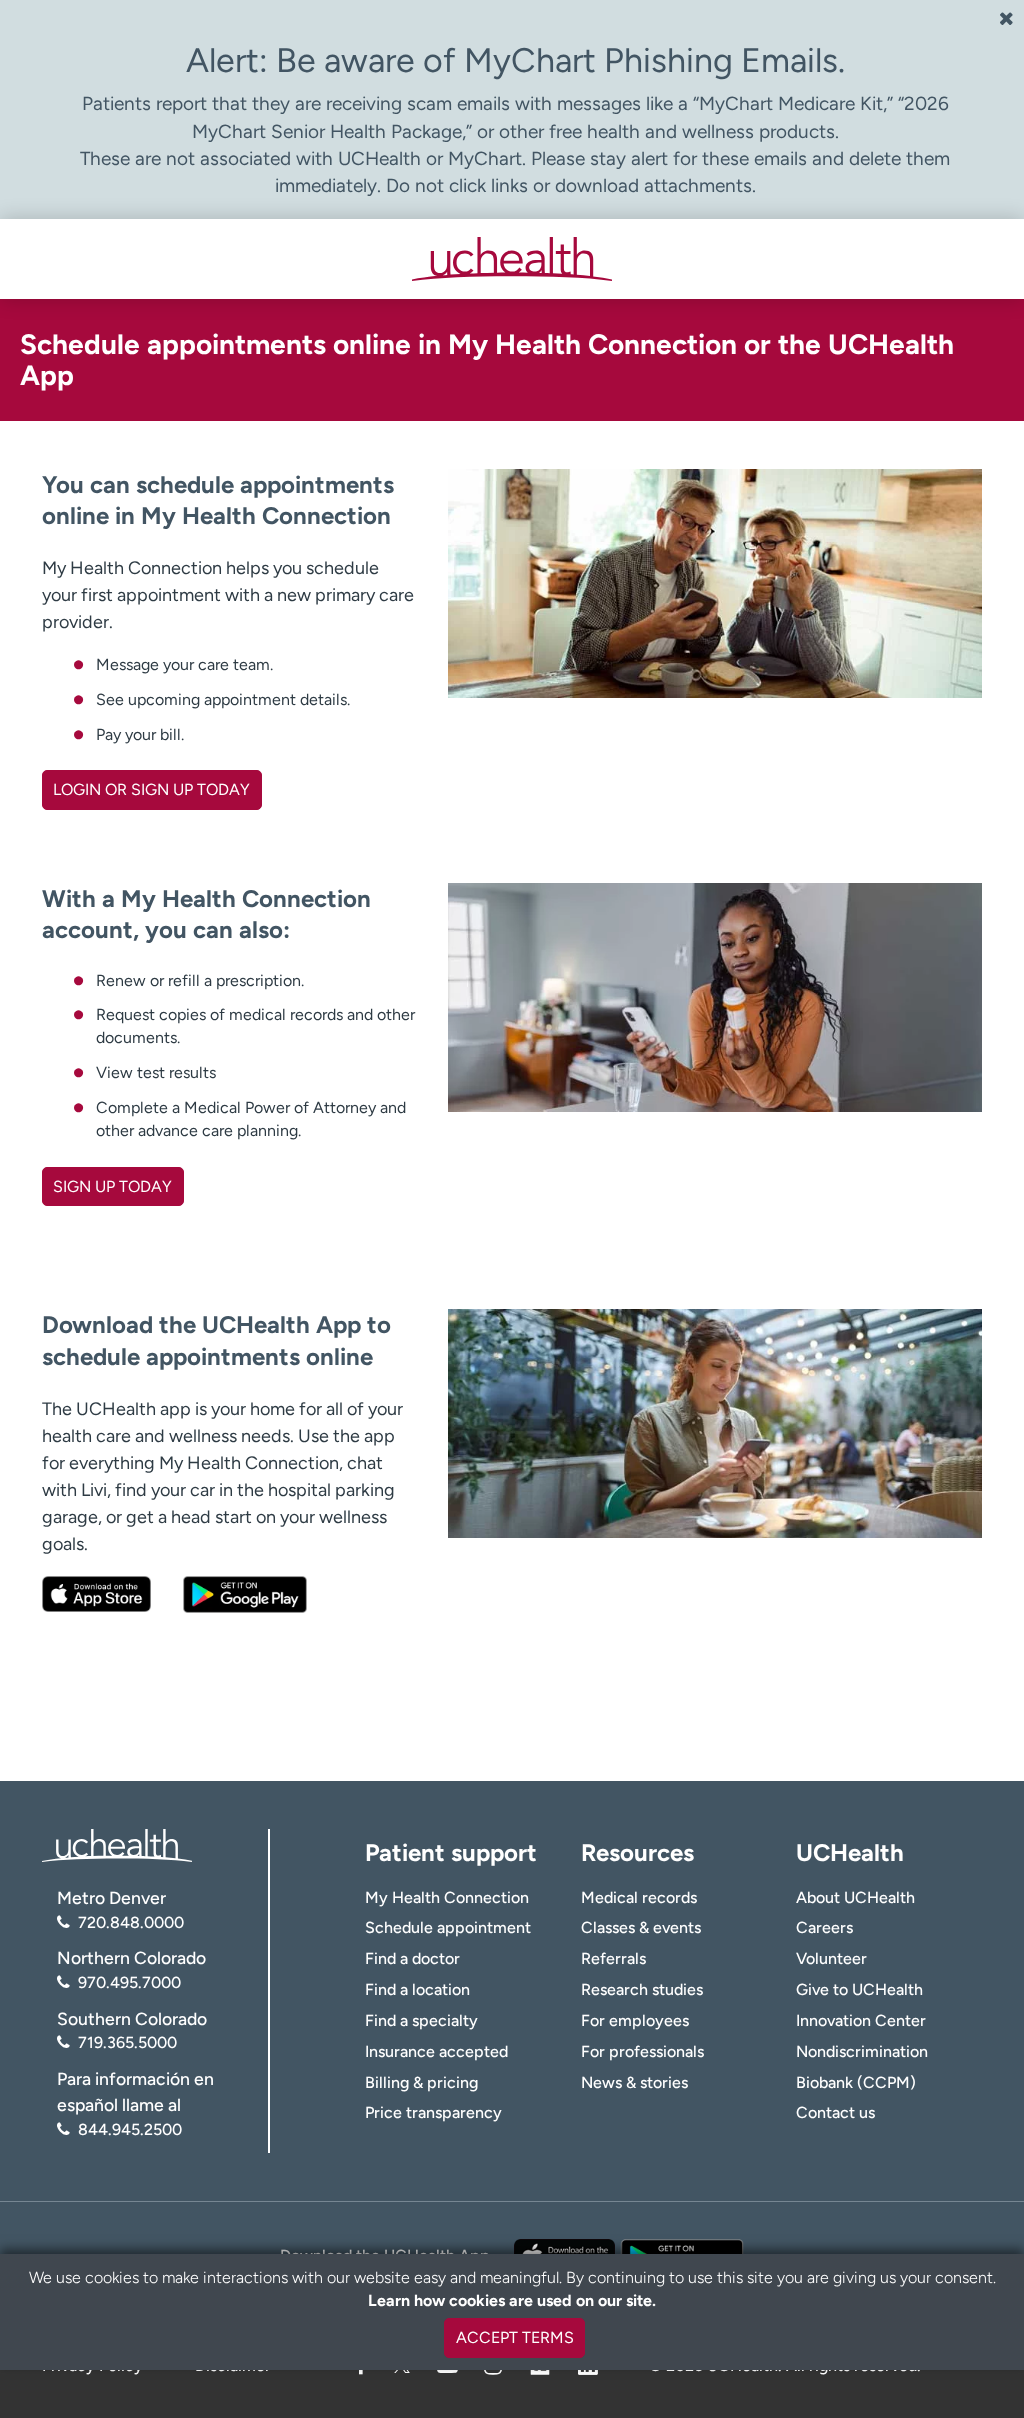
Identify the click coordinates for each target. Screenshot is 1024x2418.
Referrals (613, 1958)
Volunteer (831, 1958)
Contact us (835, 2112)
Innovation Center (861, 2020)
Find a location (417, 1989)
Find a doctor (412, 1958)
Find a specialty (421, 2020)
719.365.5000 (127, 2042)
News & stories (634, 2082)
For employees (635, 2020)
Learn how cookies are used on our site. (512, 2300)
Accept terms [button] (515, 2337)
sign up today (112, 1186)
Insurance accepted (436, 2051)
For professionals (642, 2051)
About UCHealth (855, 1897)
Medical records (639, 1897)
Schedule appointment (448, 1927)
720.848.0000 (131, 1922)
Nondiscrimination (862, 2051)
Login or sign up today (151, 789)
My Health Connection (447, 1897)
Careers (824, 1927)
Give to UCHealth (859, 1989)
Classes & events (641, 1927)
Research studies (642, 1989)
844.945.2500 (130, 2129)
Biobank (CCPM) (856, 2082)
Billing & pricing (421, 2082)
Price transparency (433, 2112)
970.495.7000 (129, 1982)
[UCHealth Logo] (117, 1844)
